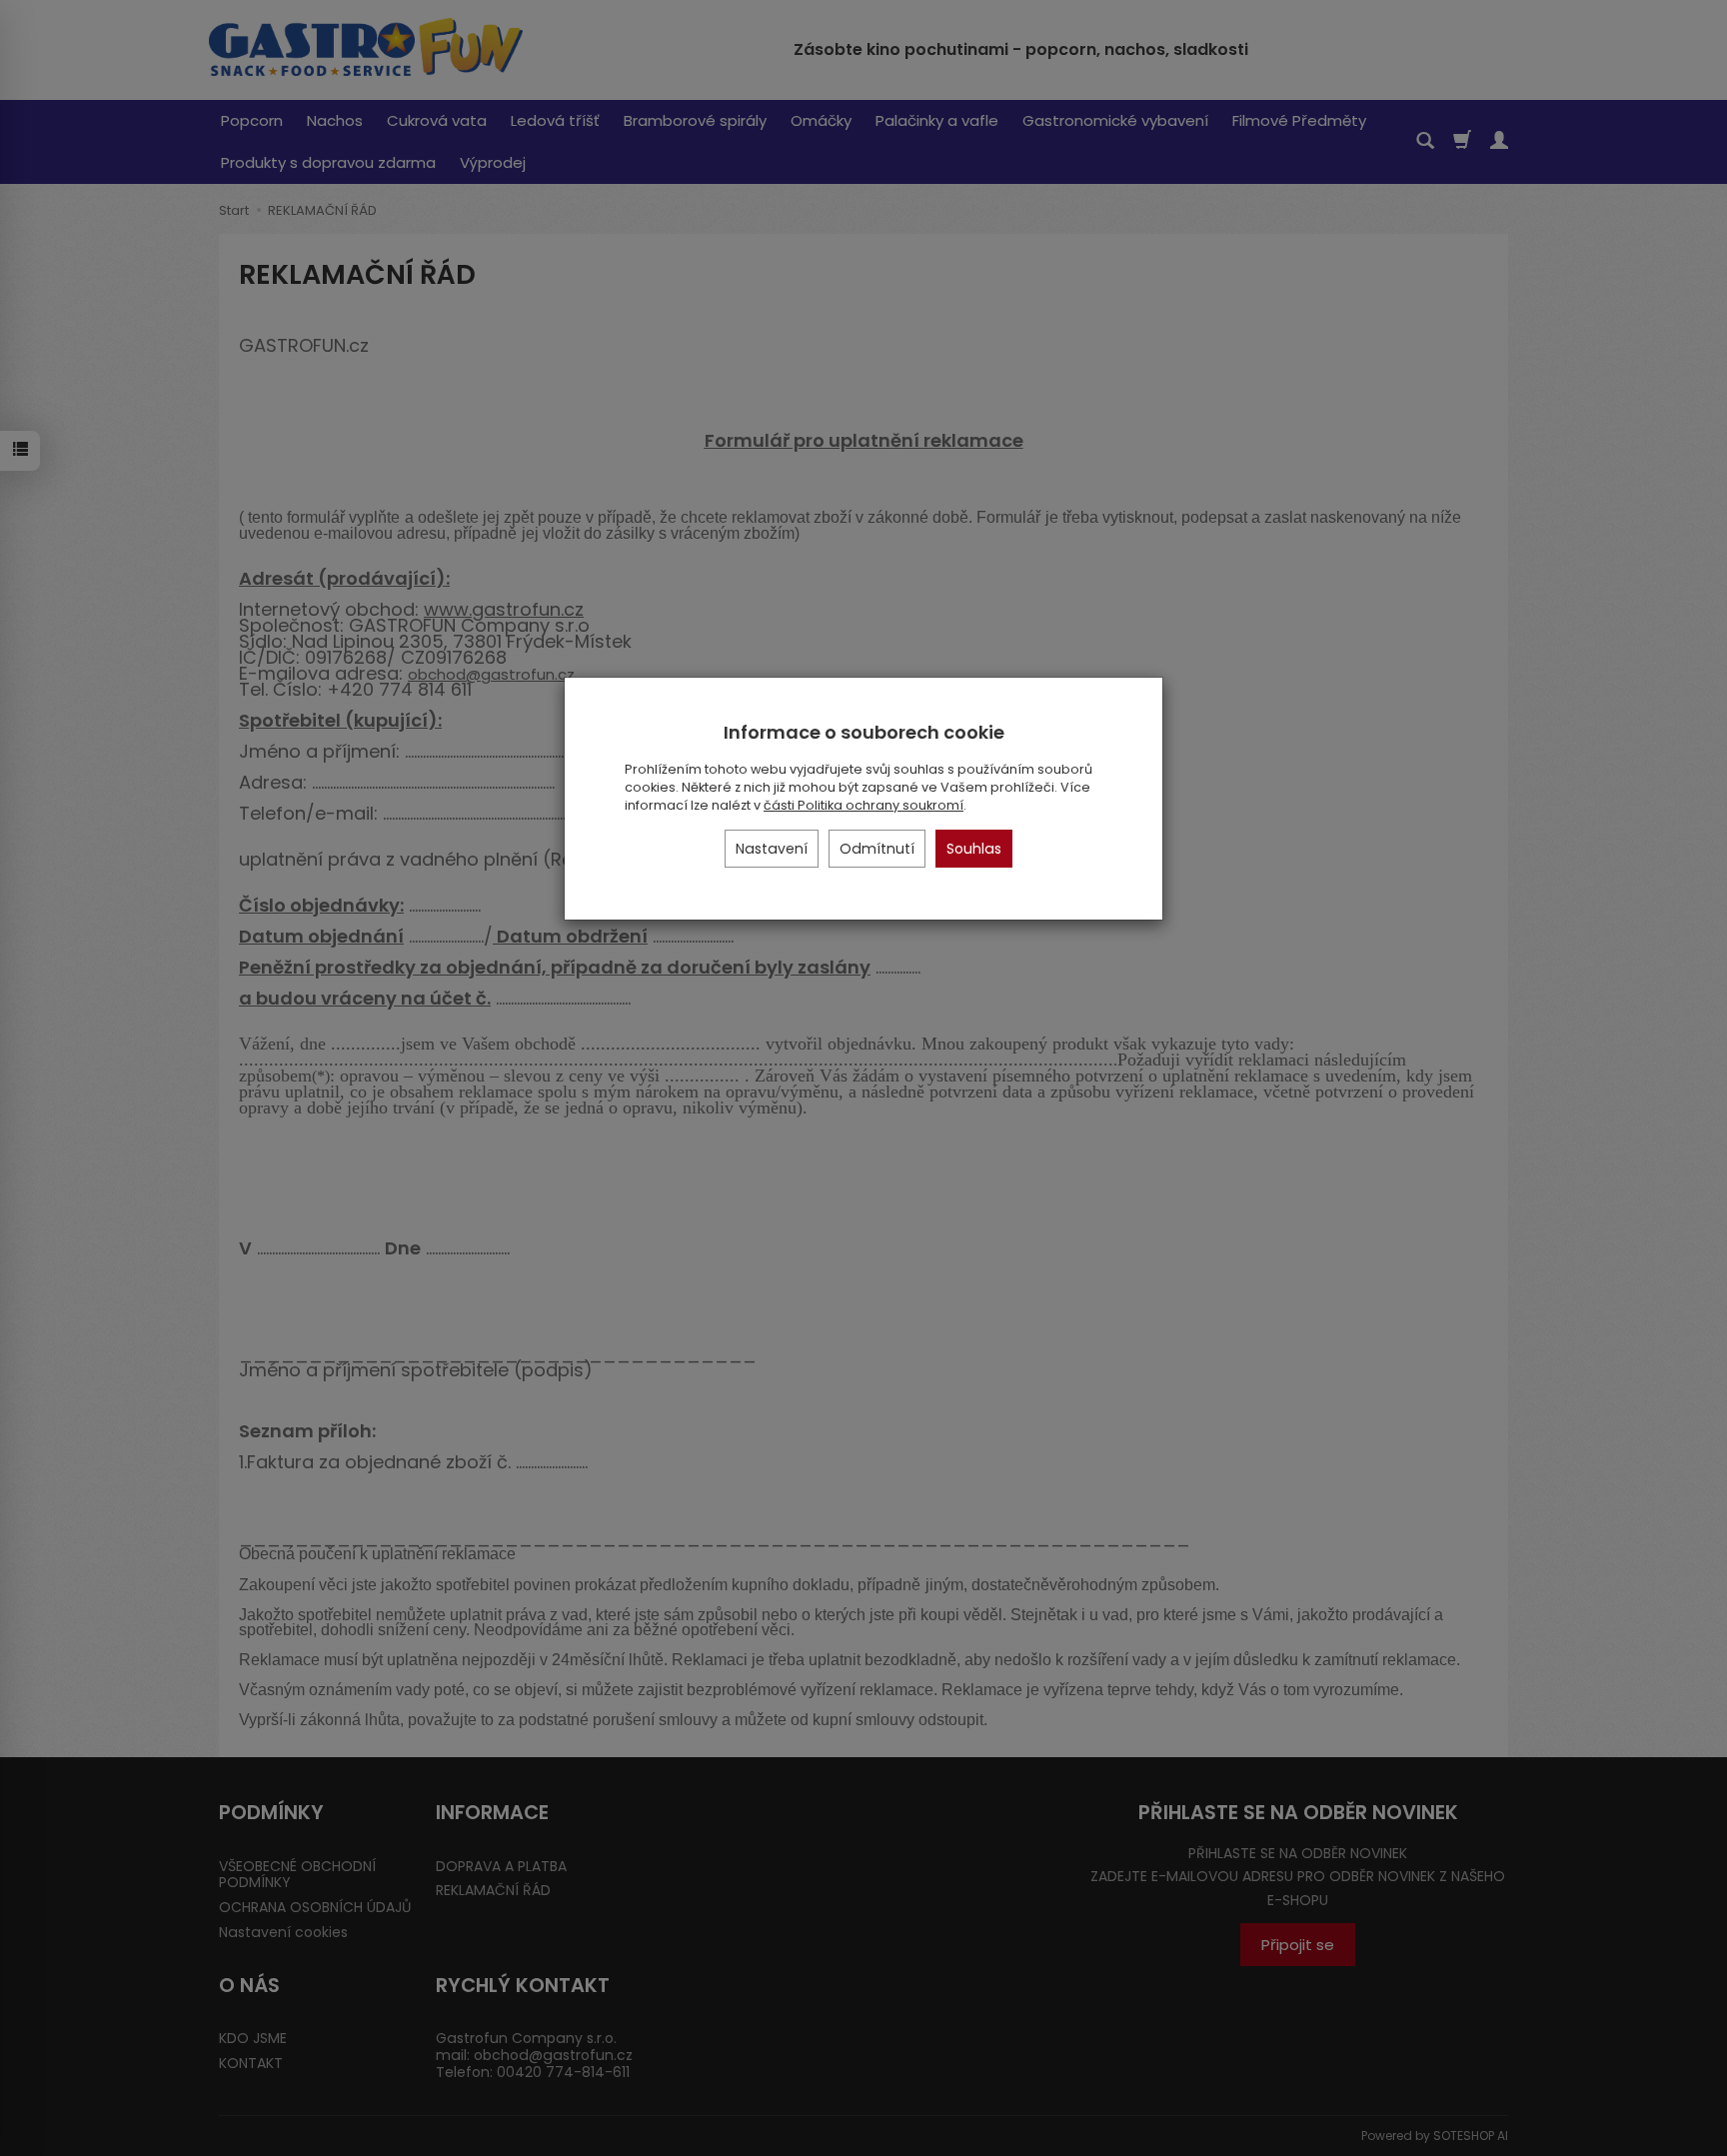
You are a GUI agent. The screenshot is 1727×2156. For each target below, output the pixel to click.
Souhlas (974, 849)
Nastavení (772, 849)
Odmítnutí (877, 849)
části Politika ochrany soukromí (863, 805)
